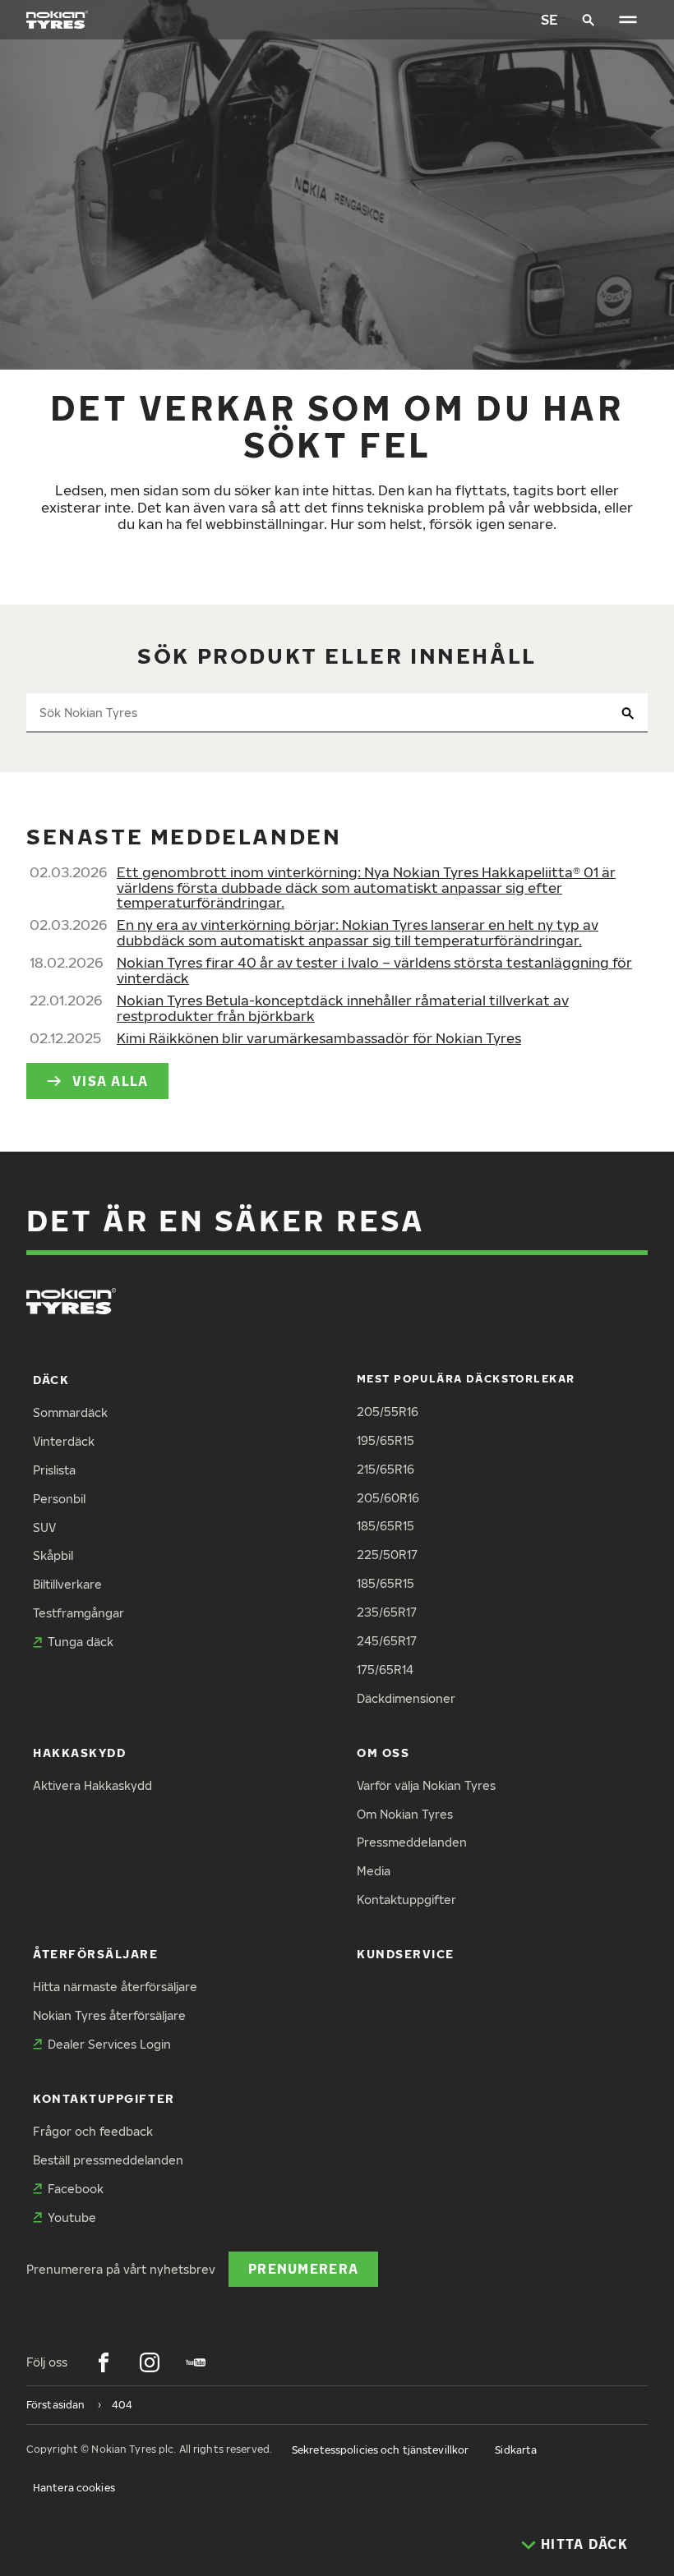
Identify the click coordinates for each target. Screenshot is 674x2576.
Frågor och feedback (93, 2131)
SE (549, 19)
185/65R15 (385, 1526)
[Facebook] (104, 2362)
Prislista (54, 1470)
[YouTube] (196, 2362)
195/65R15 (385, 1440)
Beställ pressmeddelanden (108, 2160)
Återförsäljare (96, 1954)
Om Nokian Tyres (405, 1814)
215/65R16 (385, 1469)
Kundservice (406, 1954)
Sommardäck (70, 1412)
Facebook (76, 2189)
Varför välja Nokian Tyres (426, 1785)
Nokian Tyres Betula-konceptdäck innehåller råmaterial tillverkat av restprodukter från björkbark (343, 1008)
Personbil (59, 1499)
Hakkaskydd (79, 1753)
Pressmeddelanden (412, 1842)
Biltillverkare (67, 1584)
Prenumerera (303, 2268)
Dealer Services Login (109, 2044)
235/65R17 (387, 1612)
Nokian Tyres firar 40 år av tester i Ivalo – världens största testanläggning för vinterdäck (374, 970)
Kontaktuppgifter (406, 1900)
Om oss (383, 1753)
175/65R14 (385, 1670)
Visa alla (111, 1081)
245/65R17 (387, 1641)
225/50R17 (387, 1555)
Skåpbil (53, 1555)
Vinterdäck (64, 1441)
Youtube (72, 2217)
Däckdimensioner (406, 1698)
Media (374, 1871)
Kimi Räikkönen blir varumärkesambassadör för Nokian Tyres (319, 1038)
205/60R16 (388, 1498)
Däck (51, 1380)
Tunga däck (81, 1642)
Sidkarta (516, 2450)
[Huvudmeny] (628, 20)
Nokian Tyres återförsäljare (109, 2015)
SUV (44, 1527)
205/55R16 (388, 1412)
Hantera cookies (74, 2488)
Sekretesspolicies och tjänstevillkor (380, 2450)
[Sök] (589, 20)
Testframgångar (78, 1613)
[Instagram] (150, 2362)
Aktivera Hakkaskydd (92, 1785)
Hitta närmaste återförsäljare (115, 1987)
